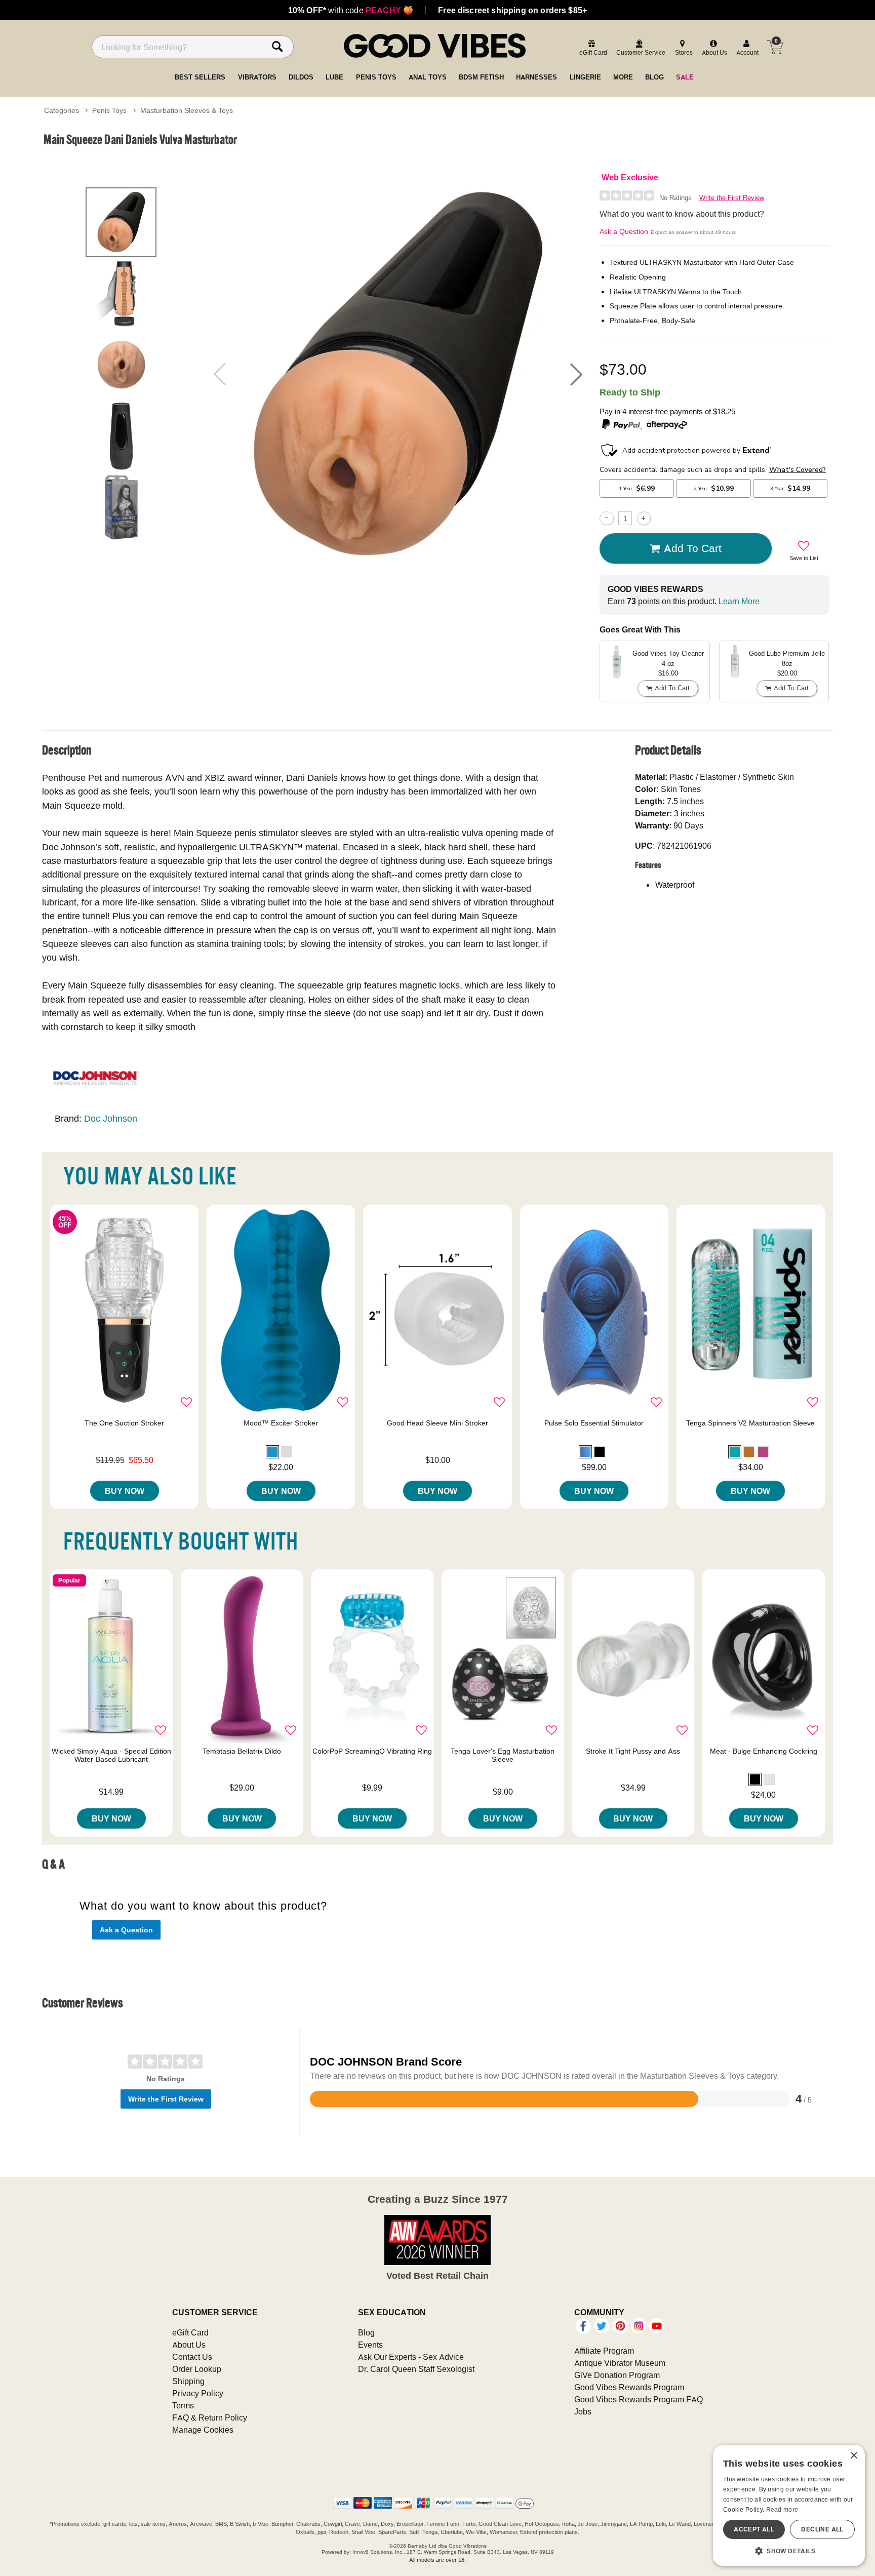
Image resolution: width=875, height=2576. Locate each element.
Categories (62, 110)
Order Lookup (197, 2369)
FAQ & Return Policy (210, 2418)
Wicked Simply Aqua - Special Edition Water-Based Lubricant (111, 1755)
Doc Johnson (111, 1118)
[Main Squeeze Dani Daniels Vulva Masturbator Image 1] (398, 374)
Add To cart (693, 548)
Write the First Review (732, 198)
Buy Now (125, 1491)
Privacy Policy (198, 2393)
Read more (782, 2509)
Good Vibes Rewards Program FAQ (639, 2399)
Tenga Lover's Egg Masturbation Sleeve (503, 1755)
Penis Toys (109, 110)
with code (351, 10)
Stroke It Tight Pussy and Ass (633, 1751)
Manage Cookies (203, 2430)
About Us (189, 2345)
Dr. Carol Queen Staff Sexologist (416, 2369)
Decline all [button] (822, 2529)
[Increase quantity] (644, 518)
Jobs (583, 2411)
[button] (576, 374)
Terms (183, 2405)
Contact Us (192, 2357)
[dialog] (789, 2505)
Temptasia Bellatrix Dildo (242, 1751)
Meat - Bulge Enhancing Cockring (764, 1751)
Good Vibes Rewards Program (629, 2387)
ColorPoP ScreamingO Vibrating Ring (372, 1751)
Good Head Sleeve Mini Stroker (437, 1423)
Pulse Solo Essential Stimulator (594, 1423)
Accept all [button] (754, 2529)
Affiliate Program (604, 2351)
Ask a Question (624, 231)
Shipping (188, 2381)
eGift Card (190, 2332)
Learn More (739, 601)
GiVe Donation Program (617, 2375)
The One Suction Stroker (124, 1423)
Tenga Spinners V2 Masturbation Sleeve (750, 1423)
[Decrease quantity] (606, 518)
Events (370, 2345)
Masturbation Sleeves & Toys (187, 110)
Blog (366, 2332)
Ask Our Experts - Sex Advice (411, 2357)
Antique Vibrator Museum (620, 2363)
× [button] (853, 2456)
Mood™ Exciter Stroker (281, 1423)
